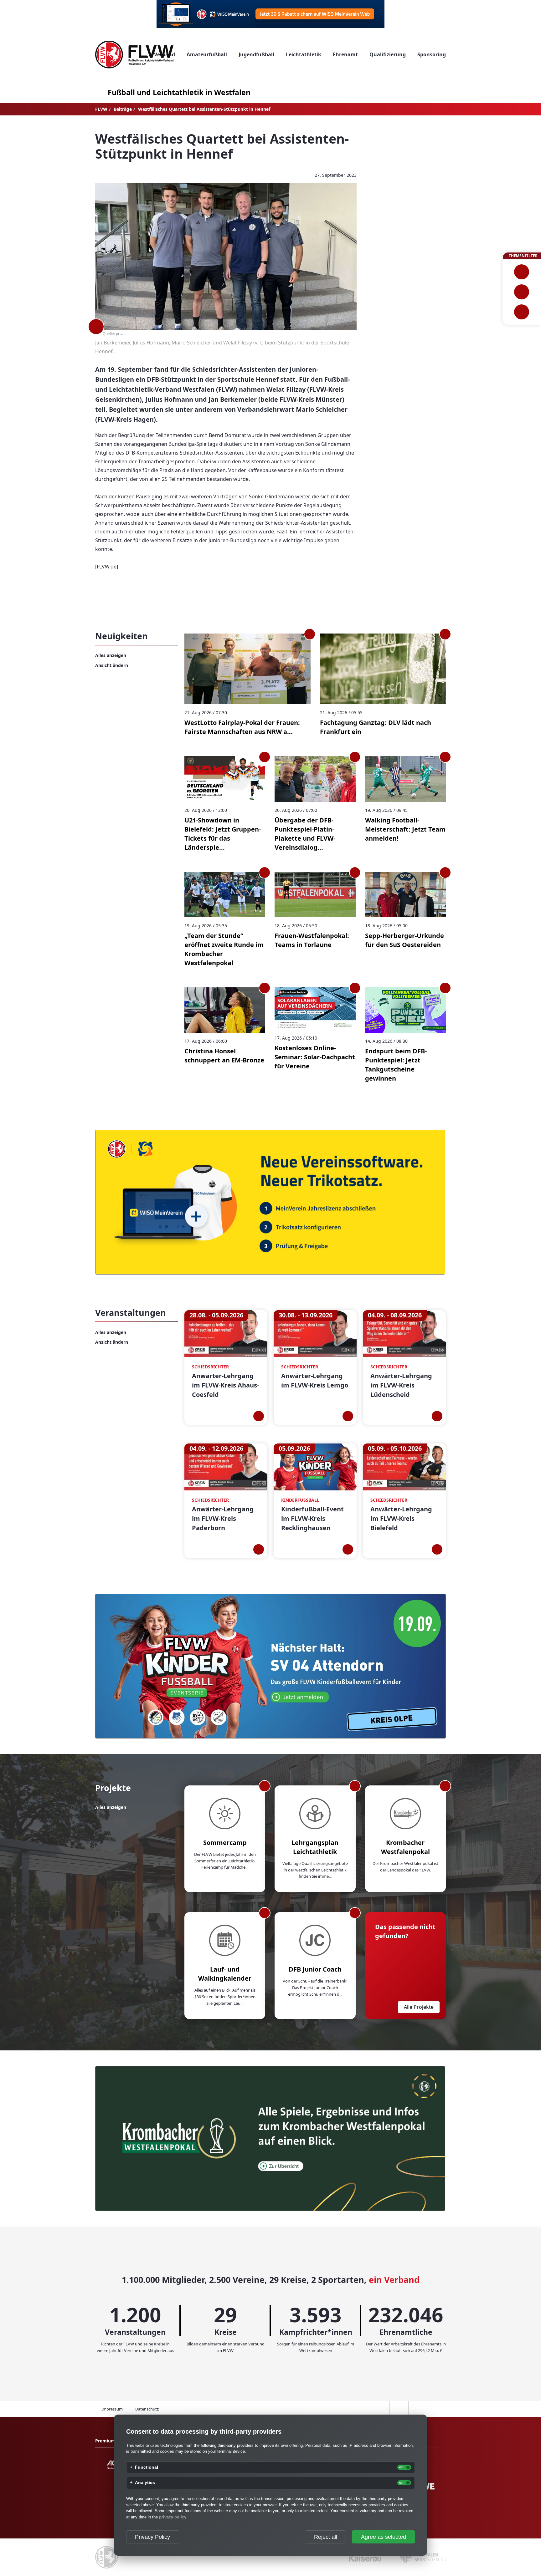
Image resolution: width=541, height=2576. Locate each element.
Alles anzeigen (111, 655)
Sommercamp (225, 1843)
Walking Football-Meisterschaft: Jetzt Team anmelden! (405, 829)
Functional (147, 2467)
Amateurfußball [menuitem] (207, 54)
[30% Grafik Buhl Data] (270, 14)
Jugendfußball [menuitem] (256, 54)
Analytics (145, 2483)
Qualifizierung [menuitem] (388, 54)
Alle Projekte (419, 2007)
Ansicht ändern (112, 665)
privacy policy (173, 2517)
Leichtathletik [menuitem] (304, 54)
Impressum (112, 2409)
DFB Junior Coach (315, 1969)
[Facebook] (100, 175)
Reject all (326, 2537)
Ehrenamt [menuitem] (345, 54)
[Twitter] (119, 175)
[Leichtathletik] (522, 292)
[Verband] (522, 312)
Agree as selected (384, 2537)
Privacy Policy (152, 2537)
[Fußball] (522, 272)
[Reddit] (138, 175)
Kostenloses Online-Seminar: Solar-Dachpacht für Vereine (315, 1057)
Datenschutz (147, 2409)
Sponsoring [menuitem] (432, 54)
